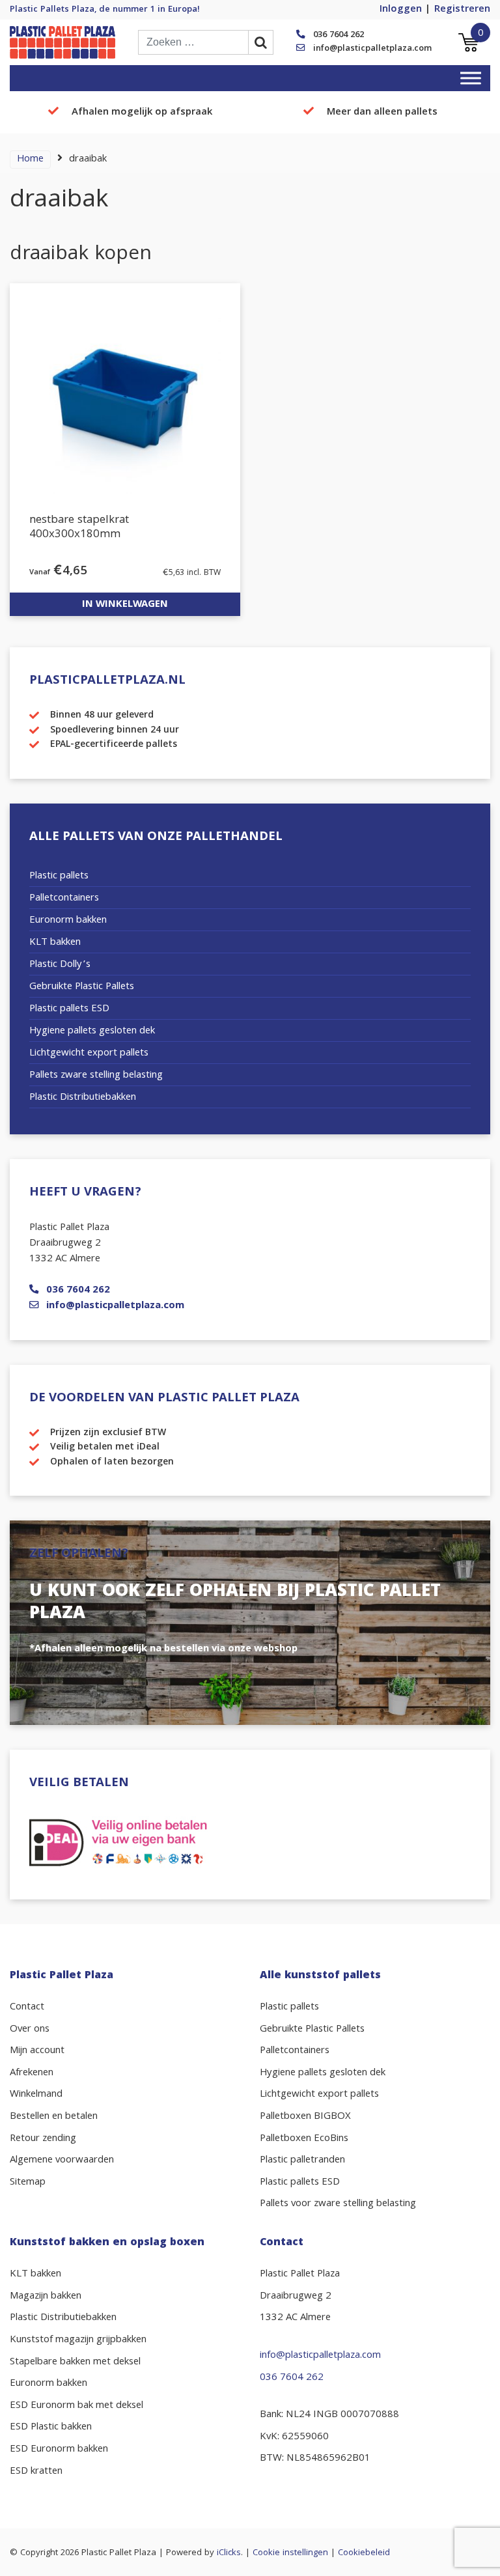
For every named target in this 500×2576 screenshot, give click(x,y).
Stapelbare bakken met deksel (75, 2362)
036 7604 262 (339, 35)
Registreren (462, 10)
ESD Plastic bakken (51, 2428)
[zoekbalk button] (261, 42)
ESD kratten (36, 2472)
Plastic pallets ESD (69, 1009)
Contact (27, 2008)
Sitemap (28, 2183)
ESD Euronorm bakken (59, 2450)
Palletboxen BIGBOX (305, 2117)
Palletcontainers (64, 899)
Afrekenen (32, 2073)
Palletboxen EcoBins (304, 2139)
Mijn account (37, 2051)
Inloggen (401, 10)
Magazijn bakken (46, 2297)
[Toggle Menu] (471, 78)
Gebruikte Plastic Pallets (82, 987)
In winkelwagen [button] (125, 605)
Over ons (30, 2030)
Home (30, 160)
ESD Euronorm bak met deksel (76, 2406)
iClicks (229, 2553)
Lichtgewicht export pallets (89, 1054)
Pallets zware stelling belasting (96, 1076)
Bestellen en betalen (54, 2117)
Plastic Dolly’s (60, 965)
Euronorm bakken (68, 921)
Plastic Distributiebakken (83, 1098)
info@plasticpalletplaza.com (372, 49)
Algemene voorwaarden (62, 2161)
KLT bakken (55, 943)
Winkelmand (36, 2095)
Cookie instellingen (290, 2553)
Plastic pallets (59, 876)
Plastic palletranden (302, 2161)
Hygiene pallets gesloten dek (92, 1031)
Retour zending (43, 2139)
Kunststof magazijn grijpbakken (78, 2340)
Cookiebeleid (364, 2553)
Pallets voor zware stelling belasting (338, 2204)
